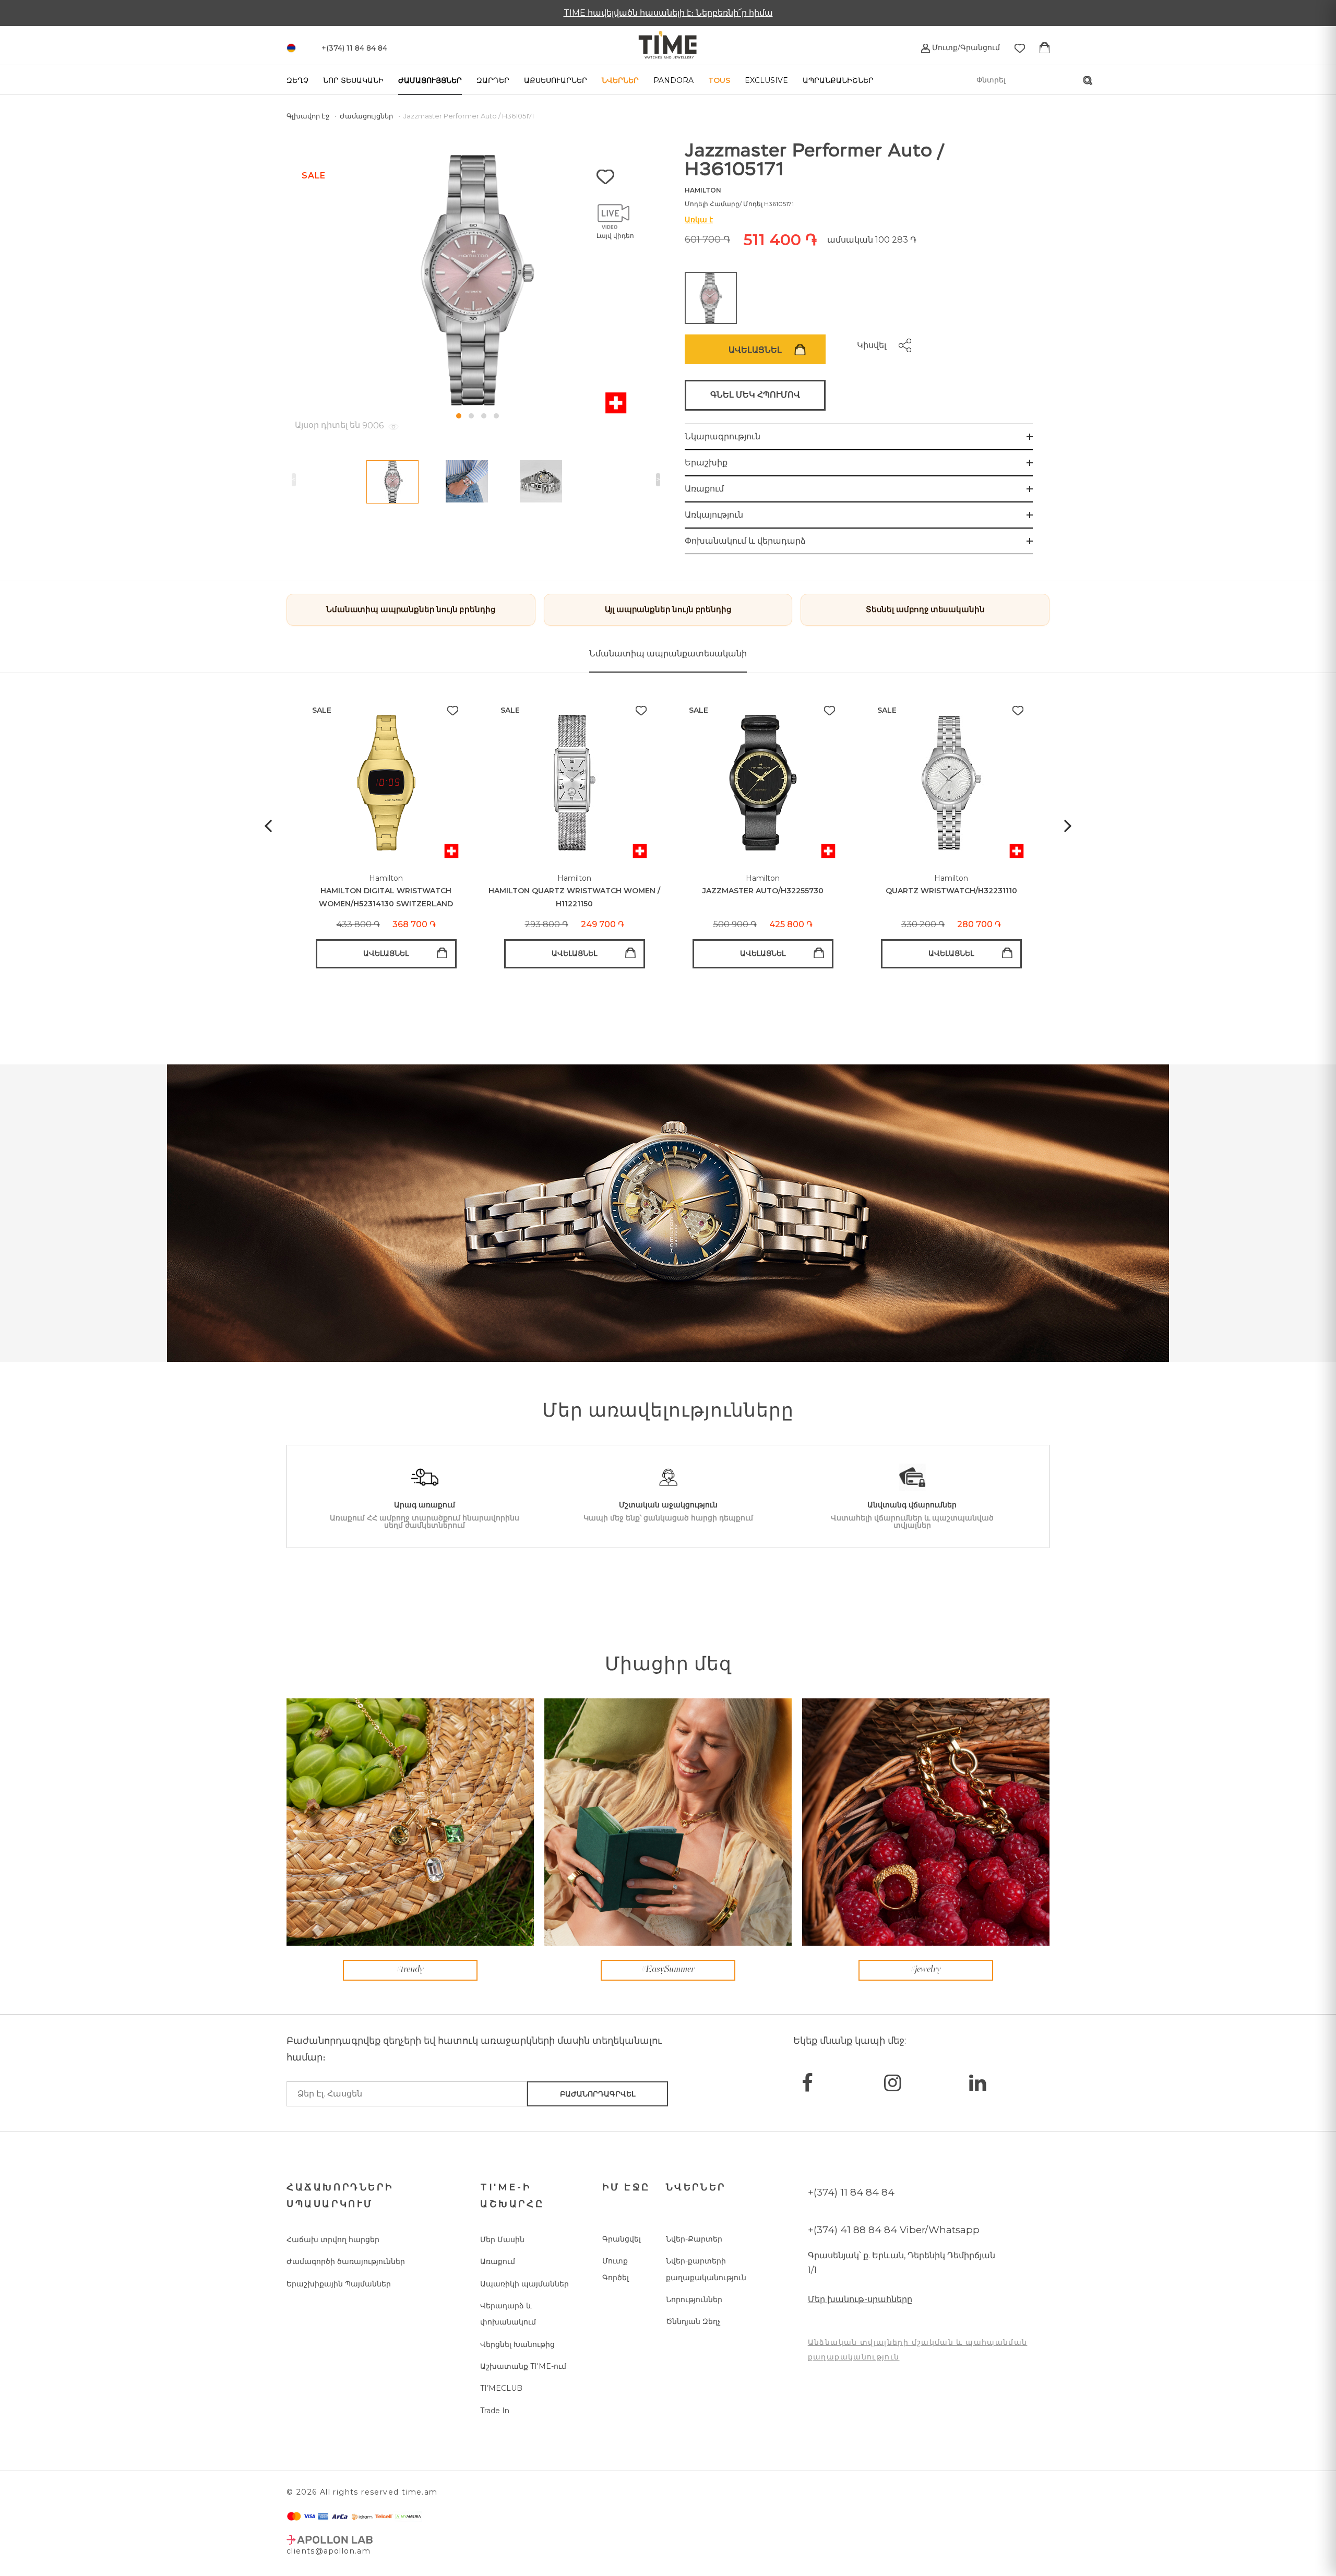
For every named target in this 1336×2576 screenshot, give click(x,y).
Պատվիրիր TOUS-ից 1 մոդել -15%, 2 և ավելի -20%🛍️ (668, 13)
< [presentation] (294, 480)
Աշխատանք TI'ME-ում (523, 2366)
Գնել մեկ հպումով (755, 395)
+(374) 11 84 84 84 (851, 2192)
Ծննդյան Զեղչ (693, 2321)
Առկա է (699, 220)
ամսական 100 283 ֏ (872, 240)
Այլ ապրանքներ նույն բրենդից (668, 609)
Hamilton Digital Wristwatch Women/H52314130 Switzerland (386, 897)
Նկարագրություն (723, 436)
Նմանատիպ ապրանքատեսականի (668, 654)
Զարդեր (493, 80)
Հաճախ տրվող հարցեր (333, 2239)
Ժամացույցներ (430, 80)
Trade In (495, 2411)
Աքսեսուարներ (556, 80)
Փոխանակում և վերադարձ (745, 541)
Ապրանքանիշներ (838, 80)
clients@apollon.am (329, 2551)
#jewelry (926, 1970)
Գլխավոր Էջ (309, 116)
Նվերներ (620, 80)
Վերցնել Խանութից (517, 2344)
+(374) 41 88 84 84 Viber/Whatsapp (894, 2230)
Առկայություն (714, 515)
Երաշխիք (706, 463)
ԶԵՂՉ (297, 80)
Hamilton (703, 190)
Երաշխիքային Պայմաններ (339, 2284)
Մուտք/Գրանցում (965, 47)
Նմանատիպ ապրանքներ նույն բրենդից (411, 609)
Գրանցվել (622, 2239)
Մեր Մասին (502, 2239)
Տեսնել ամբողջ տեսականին (925, 609)
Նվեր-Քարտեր (694, 2239)
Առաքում (704, 489)
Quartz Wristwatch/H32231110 (951, 891)
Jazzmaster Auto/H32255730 (763, 891)
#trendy (410, 1970)
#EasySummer (668, 1970)
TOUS (719, 80)
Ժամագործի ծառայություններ (346, 2261)
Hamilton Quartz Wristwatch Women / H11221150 (574, 897)
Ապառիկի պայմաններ (524, 2284)
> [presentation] (658, 480)
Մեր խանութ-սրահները (860, 2299)
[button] (459, 416)
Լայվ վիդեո (615, 236)
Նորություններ (694, 2299)
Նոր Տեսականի (353, 80)
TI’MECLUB (501, 2388)
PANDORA (673, 80)
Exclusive (766, 80)
